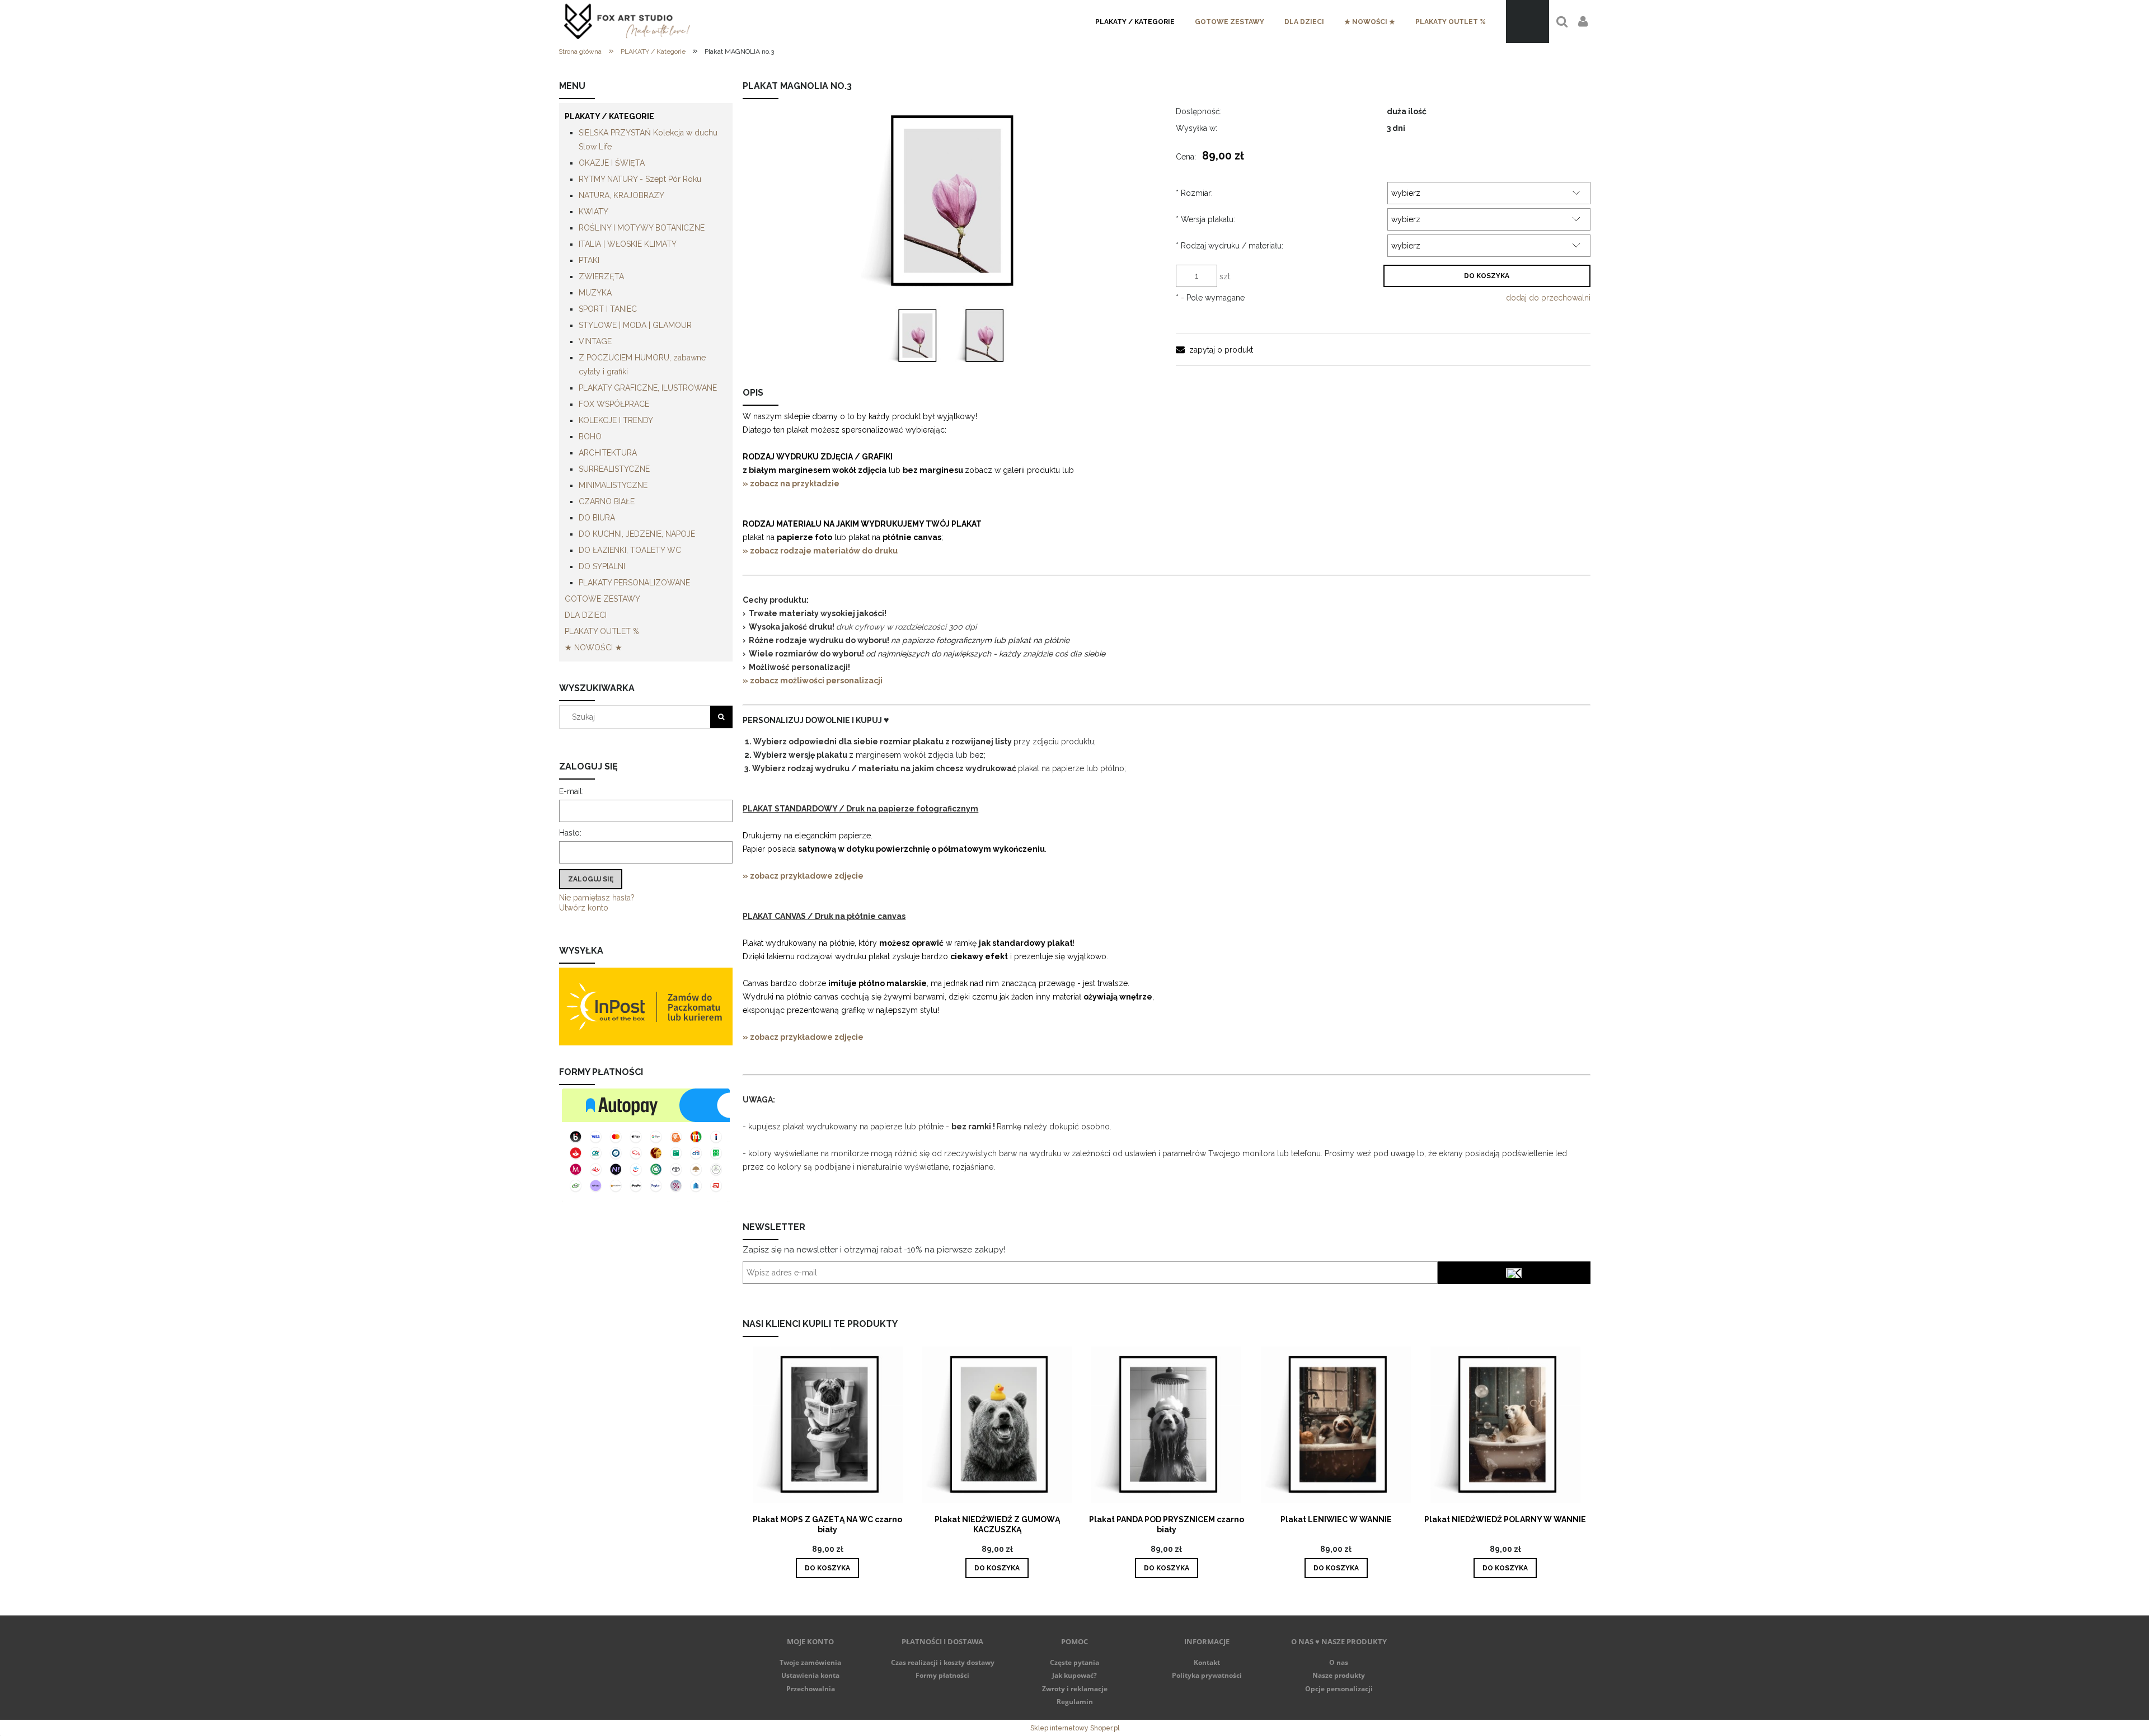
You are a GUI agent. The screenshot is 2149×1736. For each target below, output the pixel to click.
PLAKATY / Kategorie (609, 116)
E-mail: (571, 791)
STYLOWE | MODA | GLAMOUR (635, 325)
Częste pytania (1074, 1662)
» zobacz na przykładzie (792, 484)
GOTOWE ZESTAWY (602, 599)
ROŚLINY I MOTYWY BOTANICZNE (642, 228)
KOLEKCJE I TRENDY (616, 420)
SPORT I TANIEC (608, 309)
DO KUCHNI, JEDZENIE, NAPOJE (637, 534)
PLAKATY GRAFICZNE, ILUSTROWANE (648, 388)
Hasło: (570, 833)
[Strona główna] (627, 22)
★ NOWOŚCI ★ (593, 648)
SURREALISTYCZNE (614, 469)
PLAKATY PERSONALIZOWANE (634, 583)
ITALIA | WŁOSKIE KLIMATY (628, 244)
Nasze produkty (1339, 1675)
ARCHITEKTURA (608, 453)
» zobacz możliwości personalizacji (813, 681)
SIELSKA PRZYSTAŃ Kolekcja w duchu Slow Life (648, 140)
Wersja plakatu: (1205, 219)
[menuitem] (1135, 22)
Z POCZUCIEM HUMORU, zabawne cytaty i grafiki (642, 365)
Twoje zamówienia (810, 1662)
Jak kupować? (1074, 1675)
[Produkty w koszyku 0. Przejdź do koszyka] (1528, 22)
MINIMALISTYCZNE (613, 485)
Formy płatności (942, 1675)
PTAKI (589, 260)
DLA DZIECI (586, 615)
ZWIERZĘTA (601, 276)
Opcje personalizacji (1339, 1689)
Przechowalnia (811, 1689)
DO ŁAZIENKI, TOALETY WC (630, 550)
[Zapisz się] (1514, 1273)
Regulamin (1075, 1702)
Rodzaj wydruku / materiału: (1230, 246)
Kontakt (1207, 1662)
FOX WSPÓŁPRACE (614, 404)
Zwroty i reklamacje (1075, 1689)
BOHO (590, 437)
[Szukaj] (721, 717)
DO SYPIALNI (602, 566)
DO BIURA (597, 518)
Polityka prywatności (1207, 1675)
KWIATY (593, 212)
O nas (1339, 1662)
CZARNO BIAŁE (607, 501)
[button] (1214, 350)
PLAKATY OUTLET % (602, 631)
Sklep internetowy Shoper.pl (1075, 1728)
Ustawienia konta (810, 1675)
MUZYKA (595, 293)
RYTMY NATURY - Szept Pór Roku (640, 179)
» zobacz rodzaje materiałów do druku (820, 551)
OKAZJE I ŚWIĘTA (612, 163)
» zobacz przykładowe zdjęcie (803, 876)
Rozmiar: (1194, 193)
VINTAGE (595, 341)
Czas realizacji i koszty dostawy (943, 1662)
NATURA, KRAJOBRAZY (621, 195)
